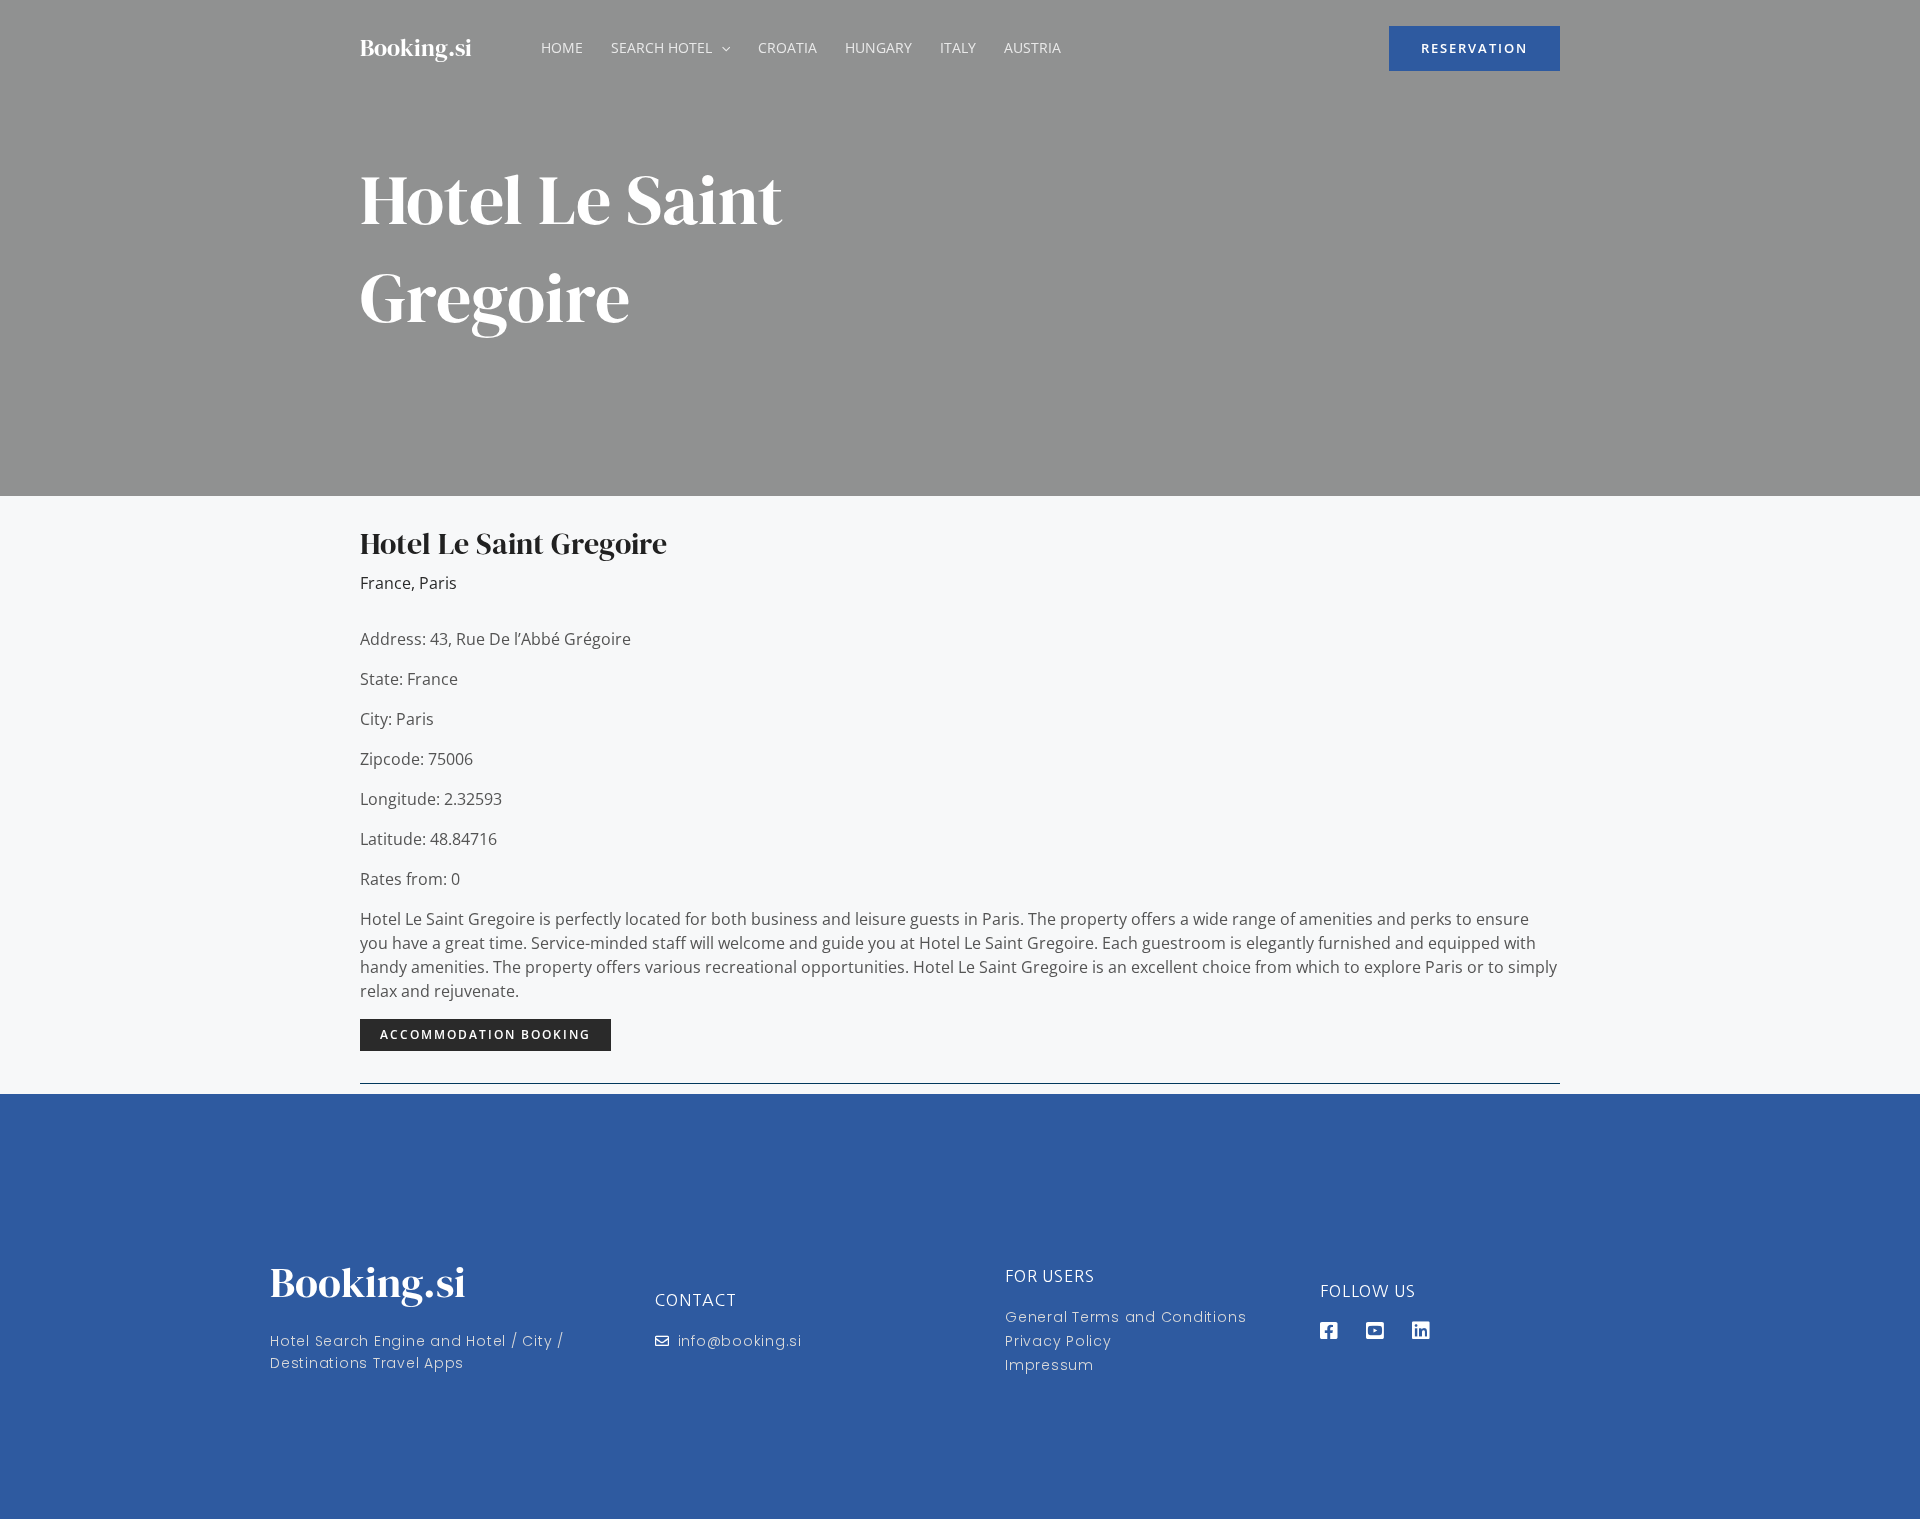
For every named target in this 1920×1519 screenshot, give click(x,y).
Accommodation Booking (485, 1034)
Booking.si (416, 47)
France (385, 583)
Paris (438, 583)
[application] (721, 48)
